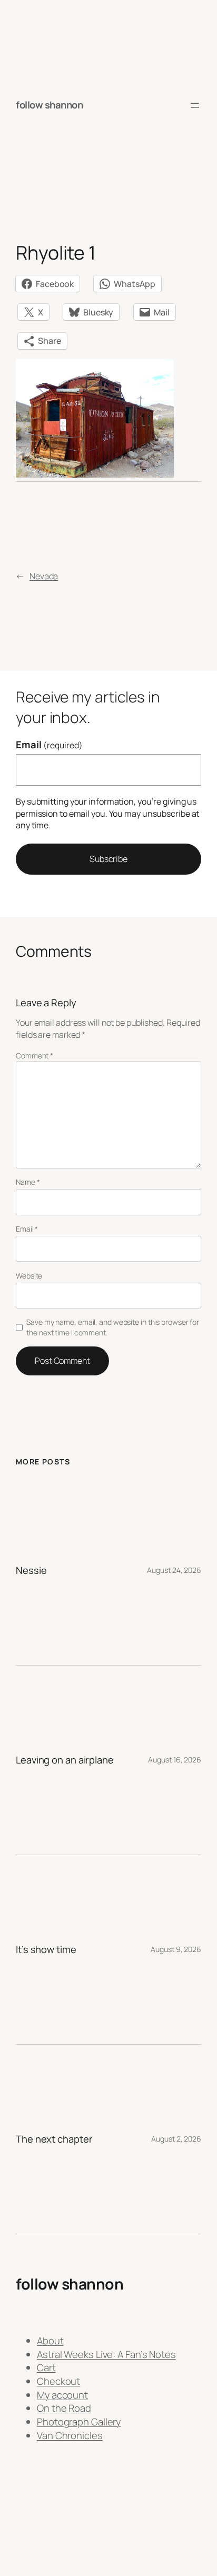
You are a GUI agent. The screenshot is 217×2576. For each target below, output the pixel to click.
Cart (46, 2367)
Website (29, 1276)
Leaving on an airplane (65, 1760)
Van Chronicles (70, 2435)
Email (49, 745)
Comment (34, 1056)
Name (28, 1182)
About (50, 2341)
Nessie (31, 1571)
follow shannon (49, 105)
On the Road (64, 2408)
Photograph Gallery (79, 2422)
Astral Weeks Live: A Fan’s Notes (106, 2354)
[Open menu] (195, 105)
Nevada (44, 576)
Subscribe (108, 859)
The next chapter (54, 2139)
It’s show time (46, 1950)
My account (62, 2395)
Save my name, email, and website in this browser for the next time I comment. (113, 1327)
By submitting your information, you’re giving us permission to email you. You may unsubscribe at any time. (107, 813)
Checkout (58, 2381)
